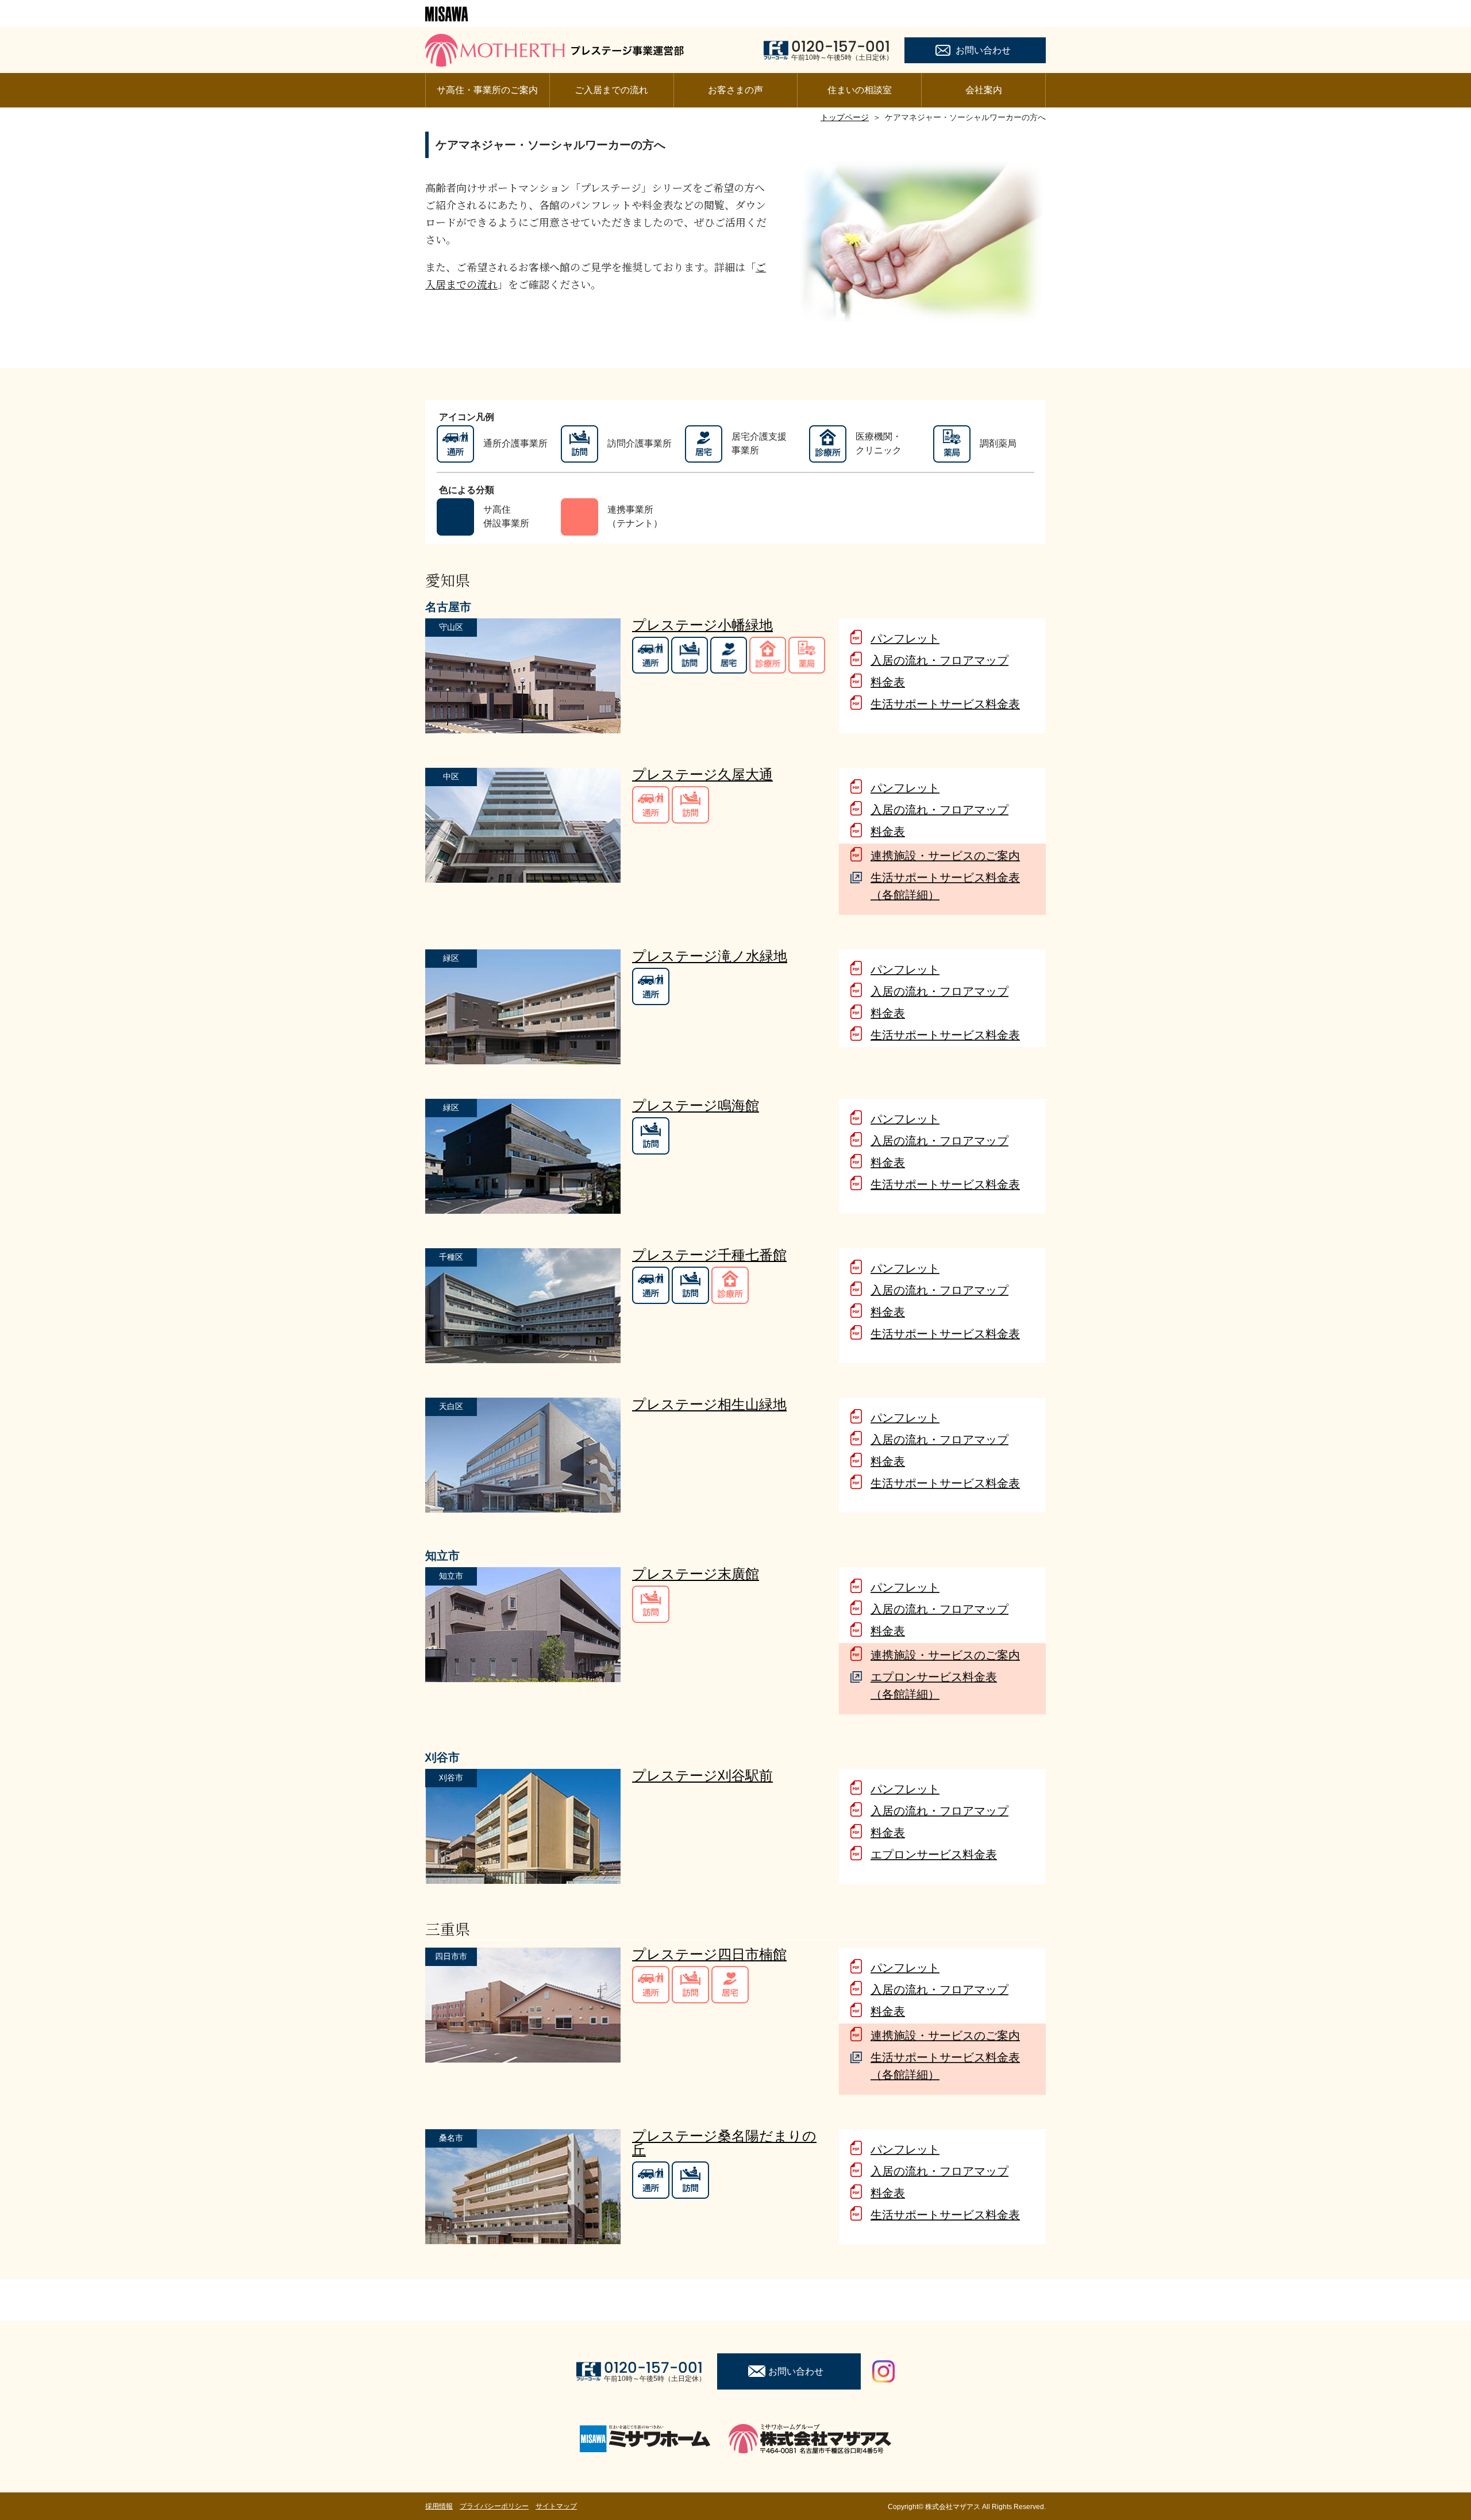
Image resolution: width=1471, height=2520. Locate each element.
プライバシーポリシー (494, 2506)
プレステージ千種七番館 (709, 1255)
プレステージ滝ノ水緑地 (710, 956)
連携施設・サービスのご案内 (945, 856)
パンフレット (905, 638)
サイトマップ (556, 2506)
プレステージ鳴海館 (696, 1105)
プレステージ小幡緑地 (702, 625)
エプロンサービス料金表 (934, 1855)
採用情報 (439, 2506)
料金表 (888, 682)
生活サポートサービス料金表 (945, 704)
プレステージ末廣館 (696, 1574)
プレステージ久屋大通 (702, 774)
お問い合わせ (983, 50)
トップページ (845, 117)
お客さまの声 (735, 90)
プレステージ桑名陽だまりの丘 (724, 2143)
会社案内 (984, 90)
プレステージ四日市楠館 (709, 1954)
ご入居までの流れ (611, 90)
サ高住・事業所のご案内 (487, 90)
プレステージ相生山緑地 (709, 1404)
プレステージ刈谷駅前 (702, 1775)
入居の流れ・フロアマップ (939, 660)
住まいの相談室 (860, 90)
